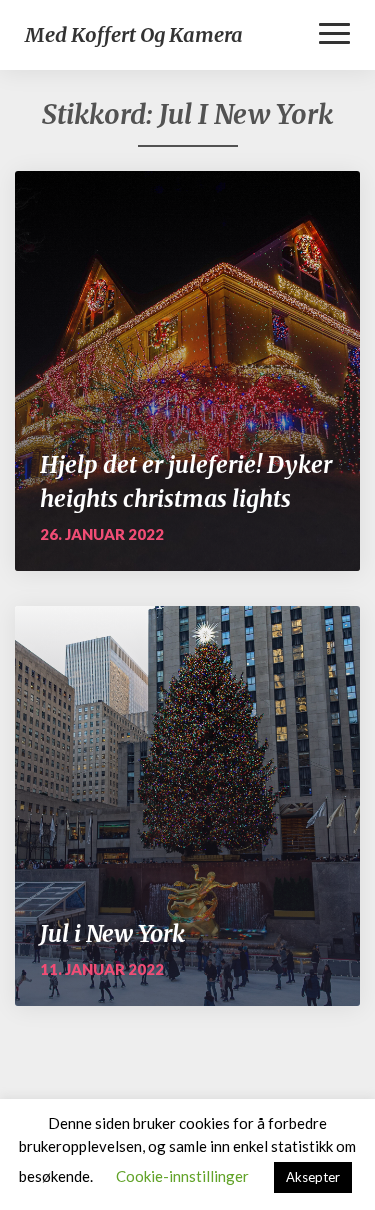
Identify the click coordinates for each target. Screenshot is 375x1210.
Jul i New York (112, 933)
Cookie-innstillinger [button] (182, 1176)
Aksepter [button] (313, 1177)
